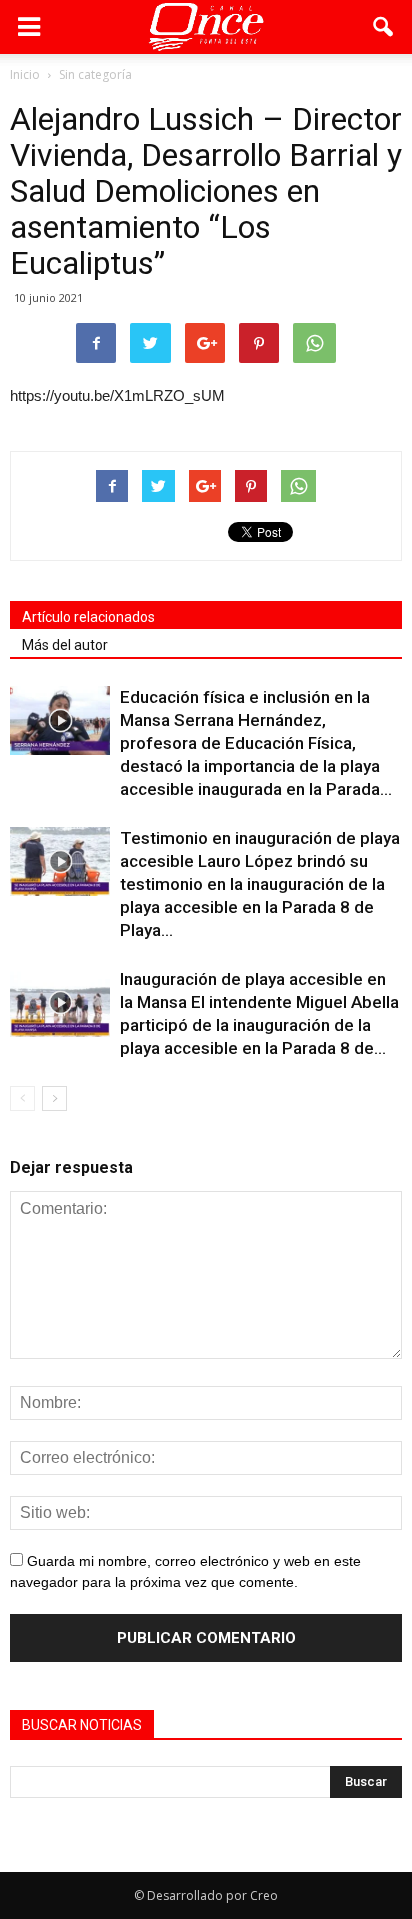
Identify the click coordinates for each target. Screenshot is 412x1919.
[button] (384, 27)
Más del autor (65, 645)
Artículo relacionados (88, 617)
